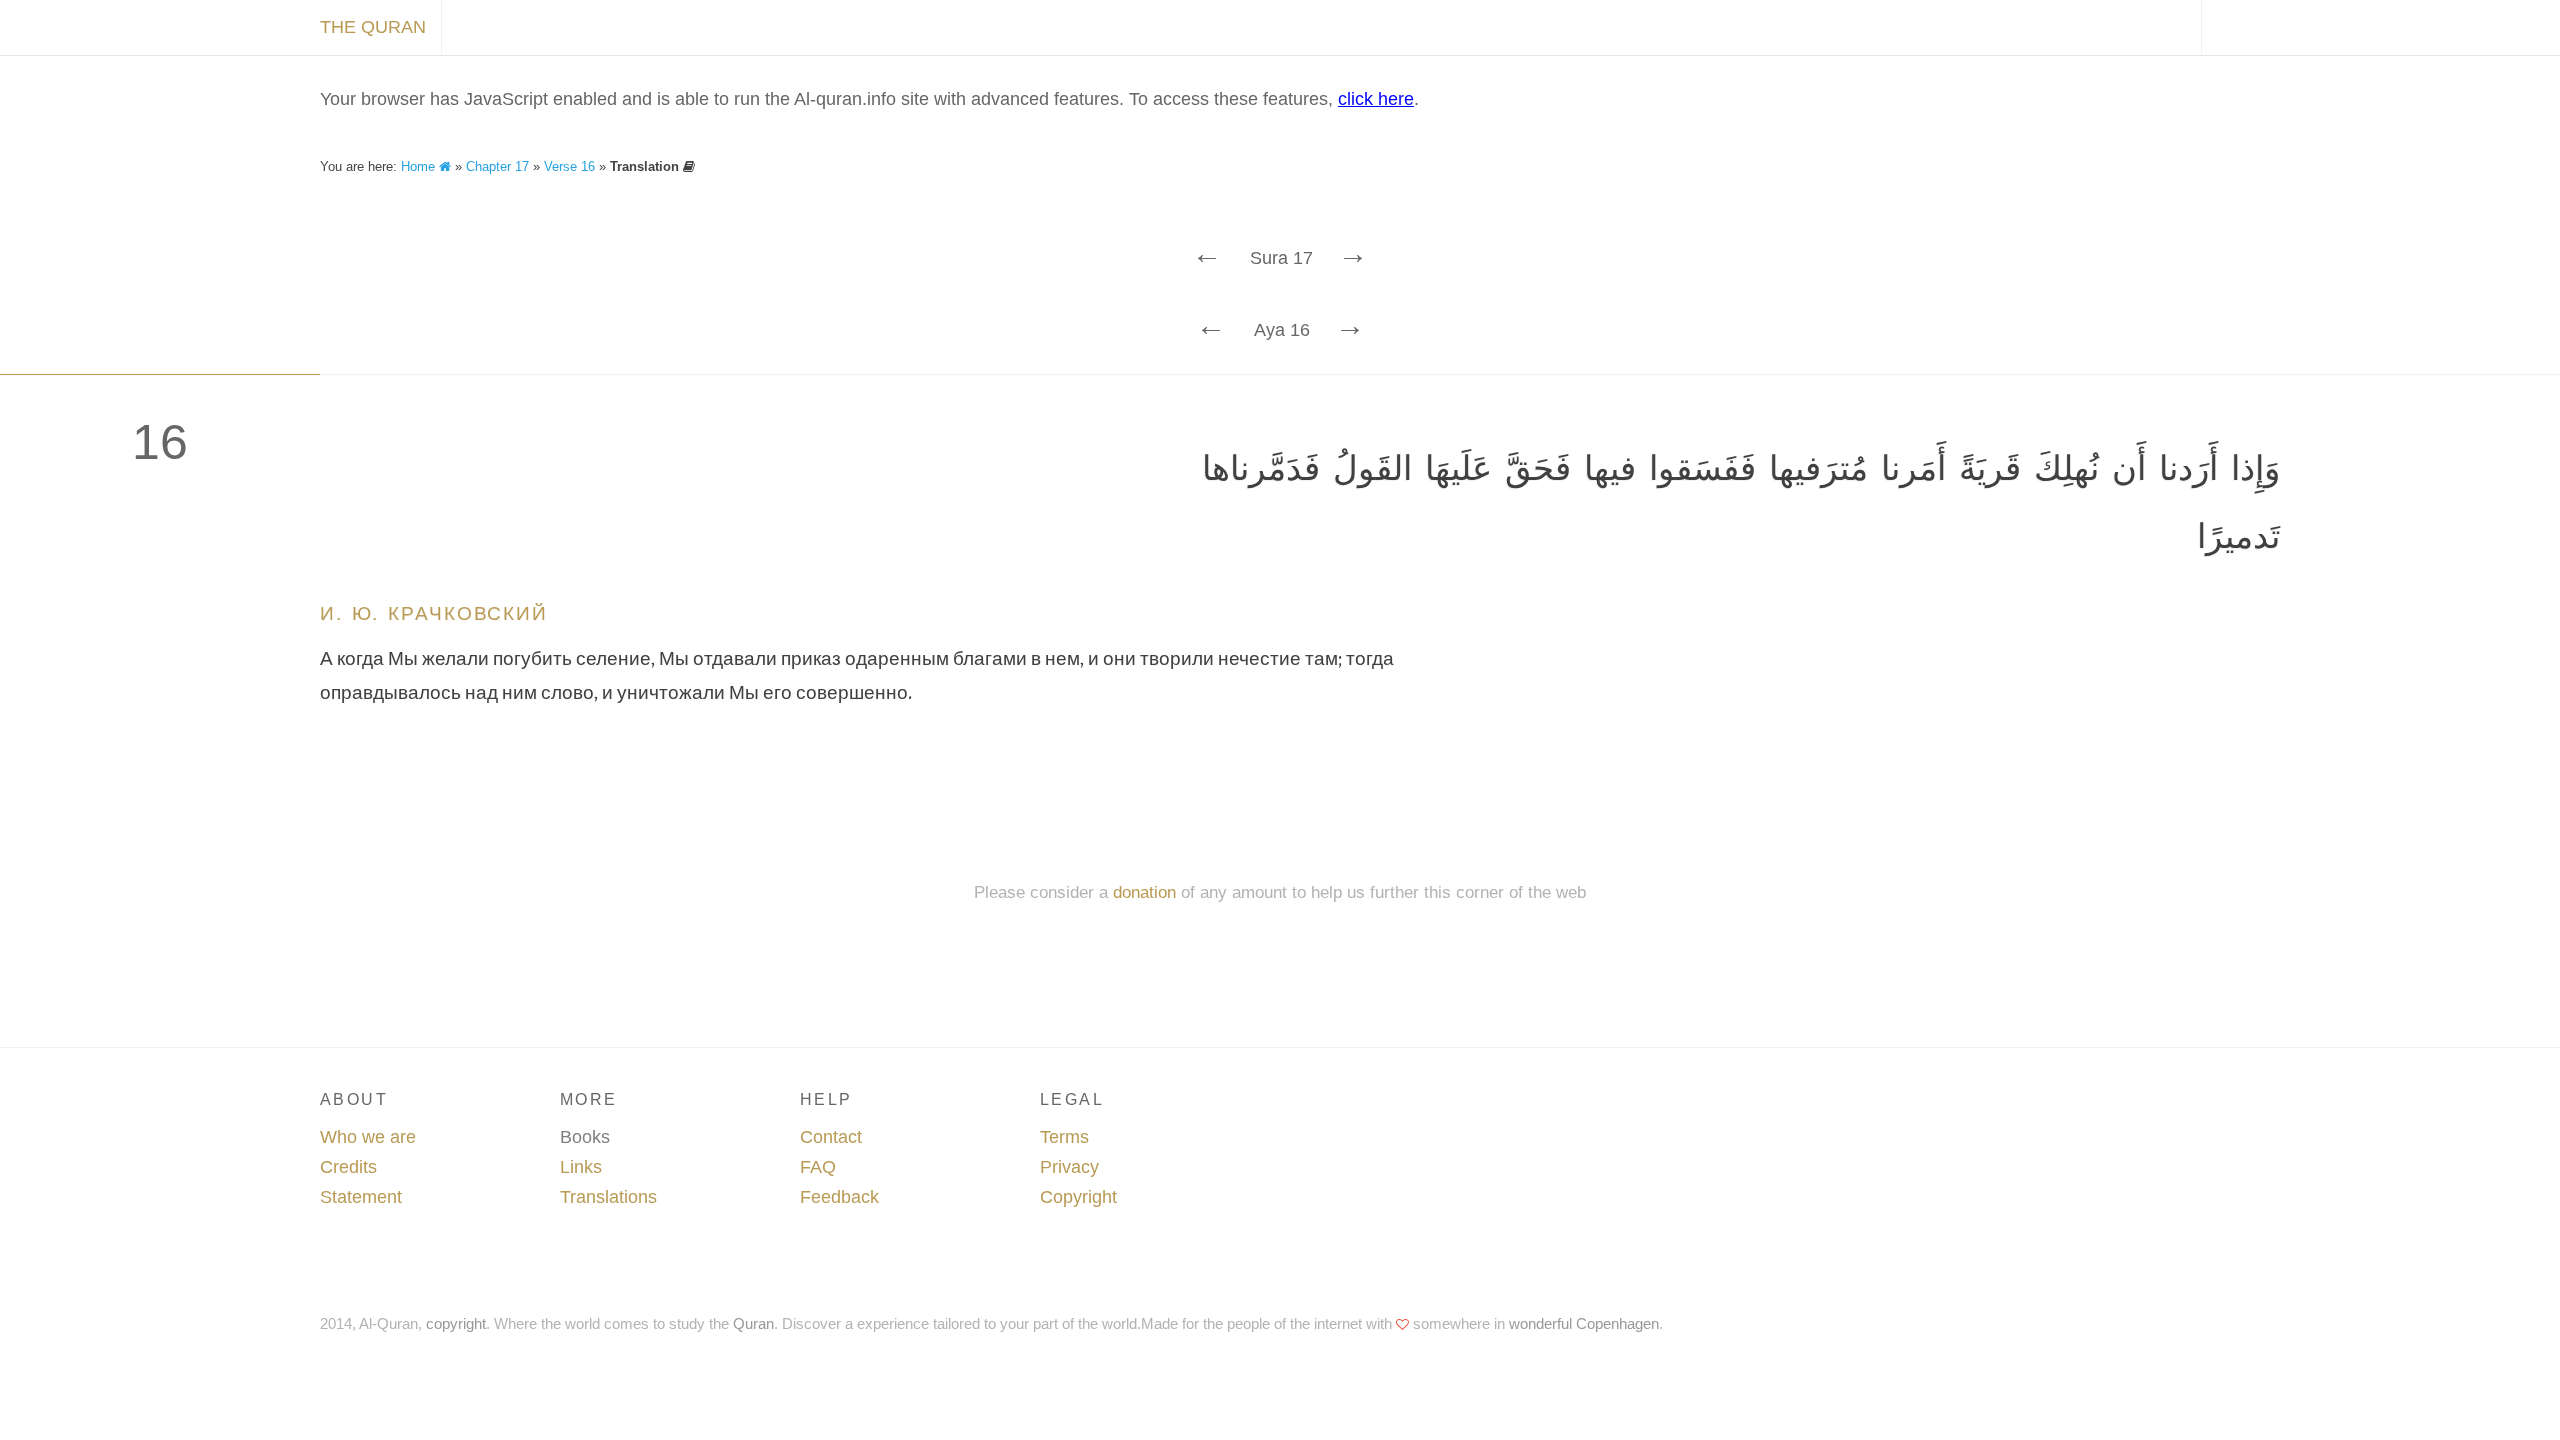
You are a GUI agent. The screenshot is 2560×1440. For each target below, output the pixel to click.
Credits (348, 1167)
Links (581, 1167)
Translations (608, 1197)
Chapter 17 (497, 166)
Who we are (368, 1137)
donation (1144, 892)
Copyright (1078, 1197)
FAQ (818, 1167)
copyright (456, 1323)
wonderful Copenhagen (1584, 1323)
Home (420, 166)
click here (1376, 99)
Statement (361, 1197)
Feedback (839, 1197)
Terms (1064, 1137)
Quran (753, 1323)
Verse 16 (569, 166)
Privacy (1069, 1167)
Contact (831, 1137)
